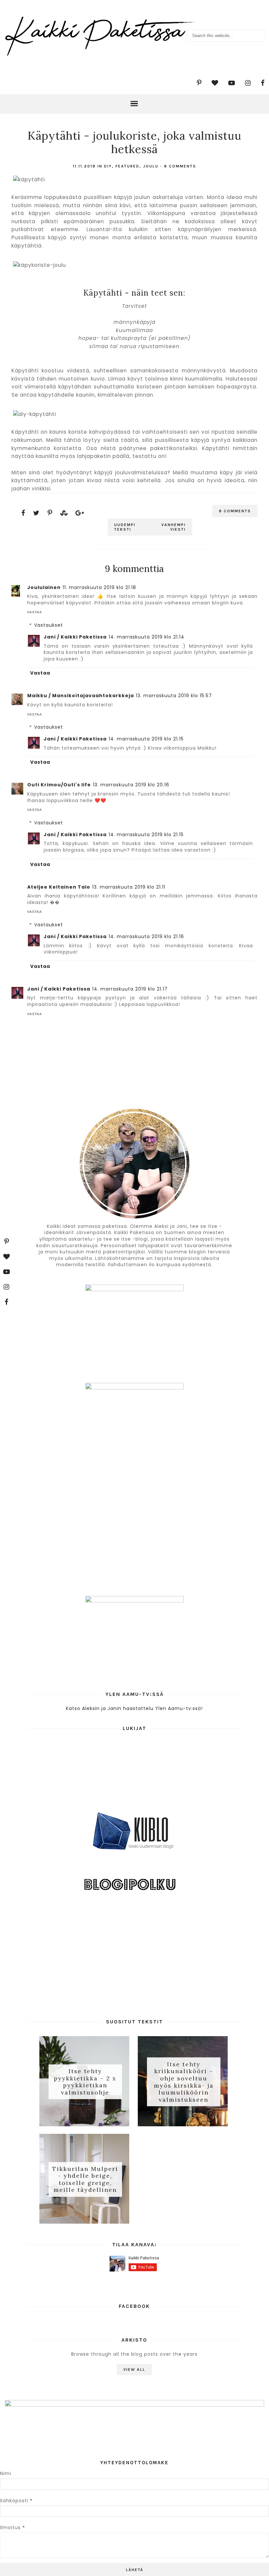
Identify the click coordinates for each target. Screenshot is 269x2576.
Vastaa (35, 612)
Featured (127, 166)
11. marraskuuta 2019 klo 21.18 (99, 587)
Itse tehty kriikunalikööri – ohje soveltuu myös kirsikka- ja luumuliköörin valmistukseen (184, 2082)
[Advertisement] (134, 1959)
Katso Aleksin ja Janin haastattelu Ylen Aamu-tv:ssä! (134, 1708)
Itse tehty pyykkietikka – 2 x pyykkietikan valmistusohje (85, 2082)
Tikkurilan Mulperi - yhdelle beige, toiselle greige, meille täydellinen (85, 2179)
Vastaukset (49, 625)
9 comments (180, 166)
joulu (151, 166)
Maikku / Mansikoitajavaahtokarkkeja (81, 696)
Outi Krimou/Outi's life (59, 785)
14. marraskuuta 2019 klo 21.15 (146, 739)
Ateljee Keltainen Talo (59, 887)
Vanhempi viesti (174, 527)
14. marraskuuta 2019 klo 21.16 (146, 936)
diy (108, 166)
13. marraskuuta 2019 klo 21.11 (129, 887)
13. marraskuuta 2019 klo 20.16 (131, 785)
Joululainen (44, 587)
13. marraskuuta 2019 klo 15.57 (174, 696)
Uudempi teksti (125, 527)
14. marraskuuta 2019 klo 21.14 (146, 637)
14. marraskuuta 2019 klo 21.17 (130, 989)
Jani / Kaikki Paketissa (75, 637)
